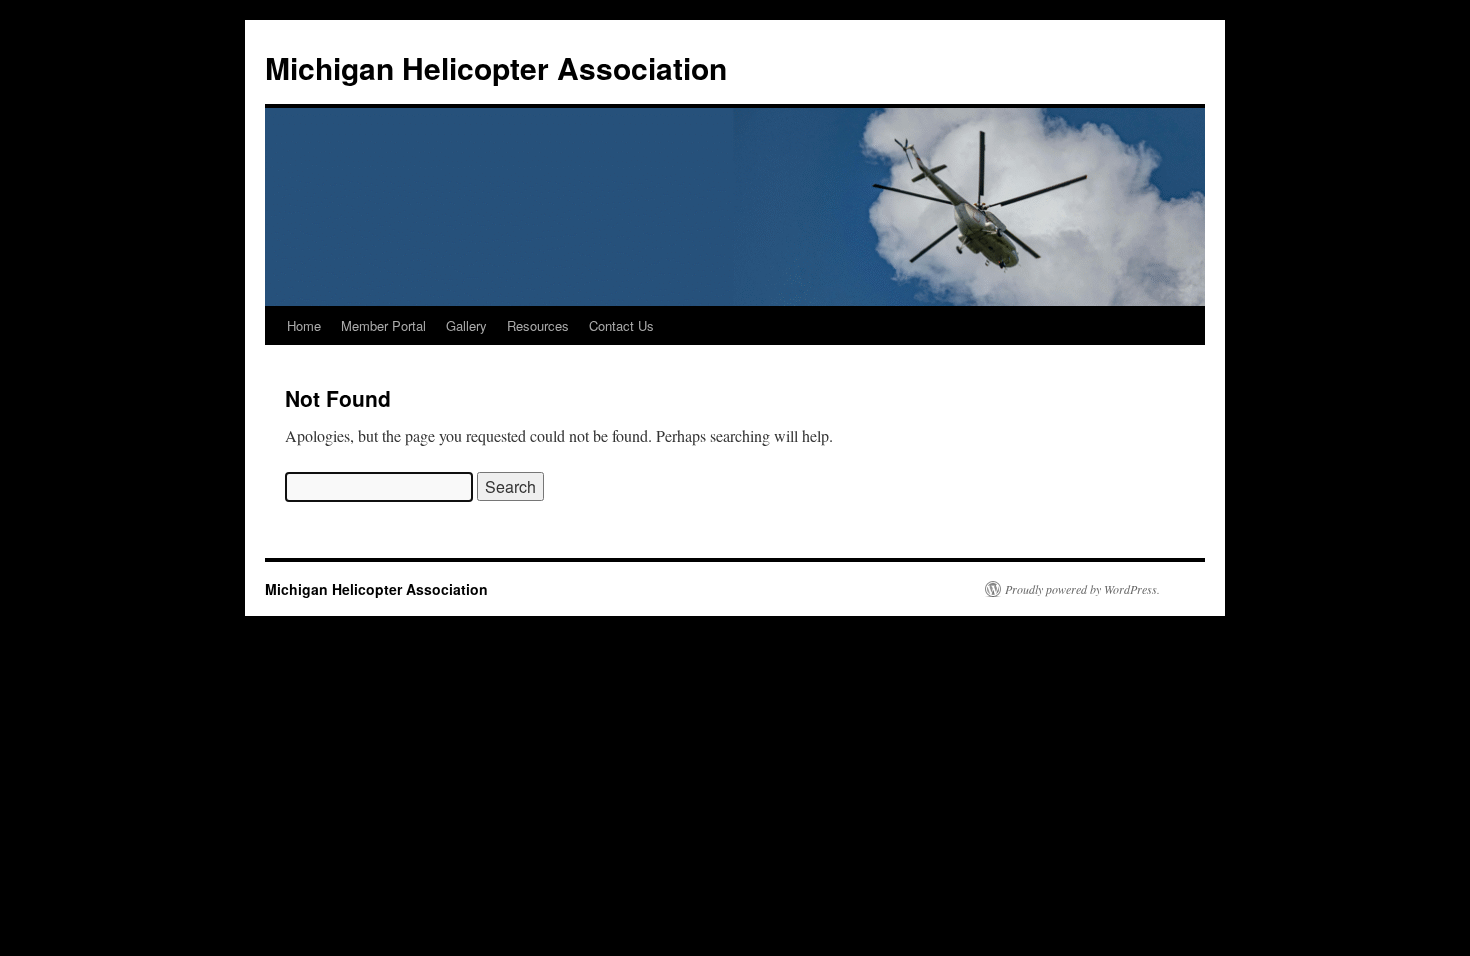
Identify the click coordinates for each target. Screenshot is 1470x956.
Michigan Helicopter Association (496, 67)
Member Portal (383, 325)
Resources (538, 325)
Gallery (466, 325)
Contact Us (621, 325)
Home (304, 325)
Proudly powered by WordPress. (1082, 589)
